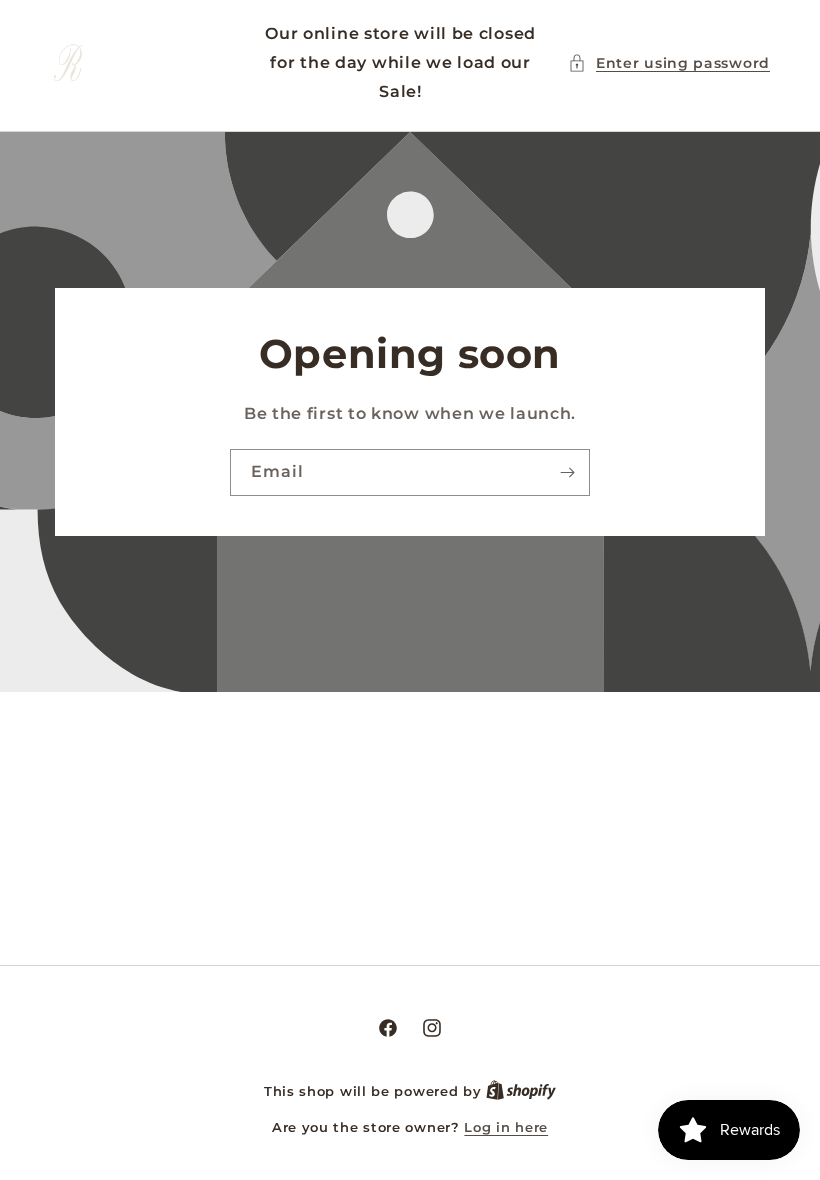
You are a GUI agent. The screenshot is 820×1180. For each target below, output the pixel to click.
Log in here (506, 1127)
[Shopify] (521, 1091)
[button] (669, 63)
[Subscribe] (567, 472)
